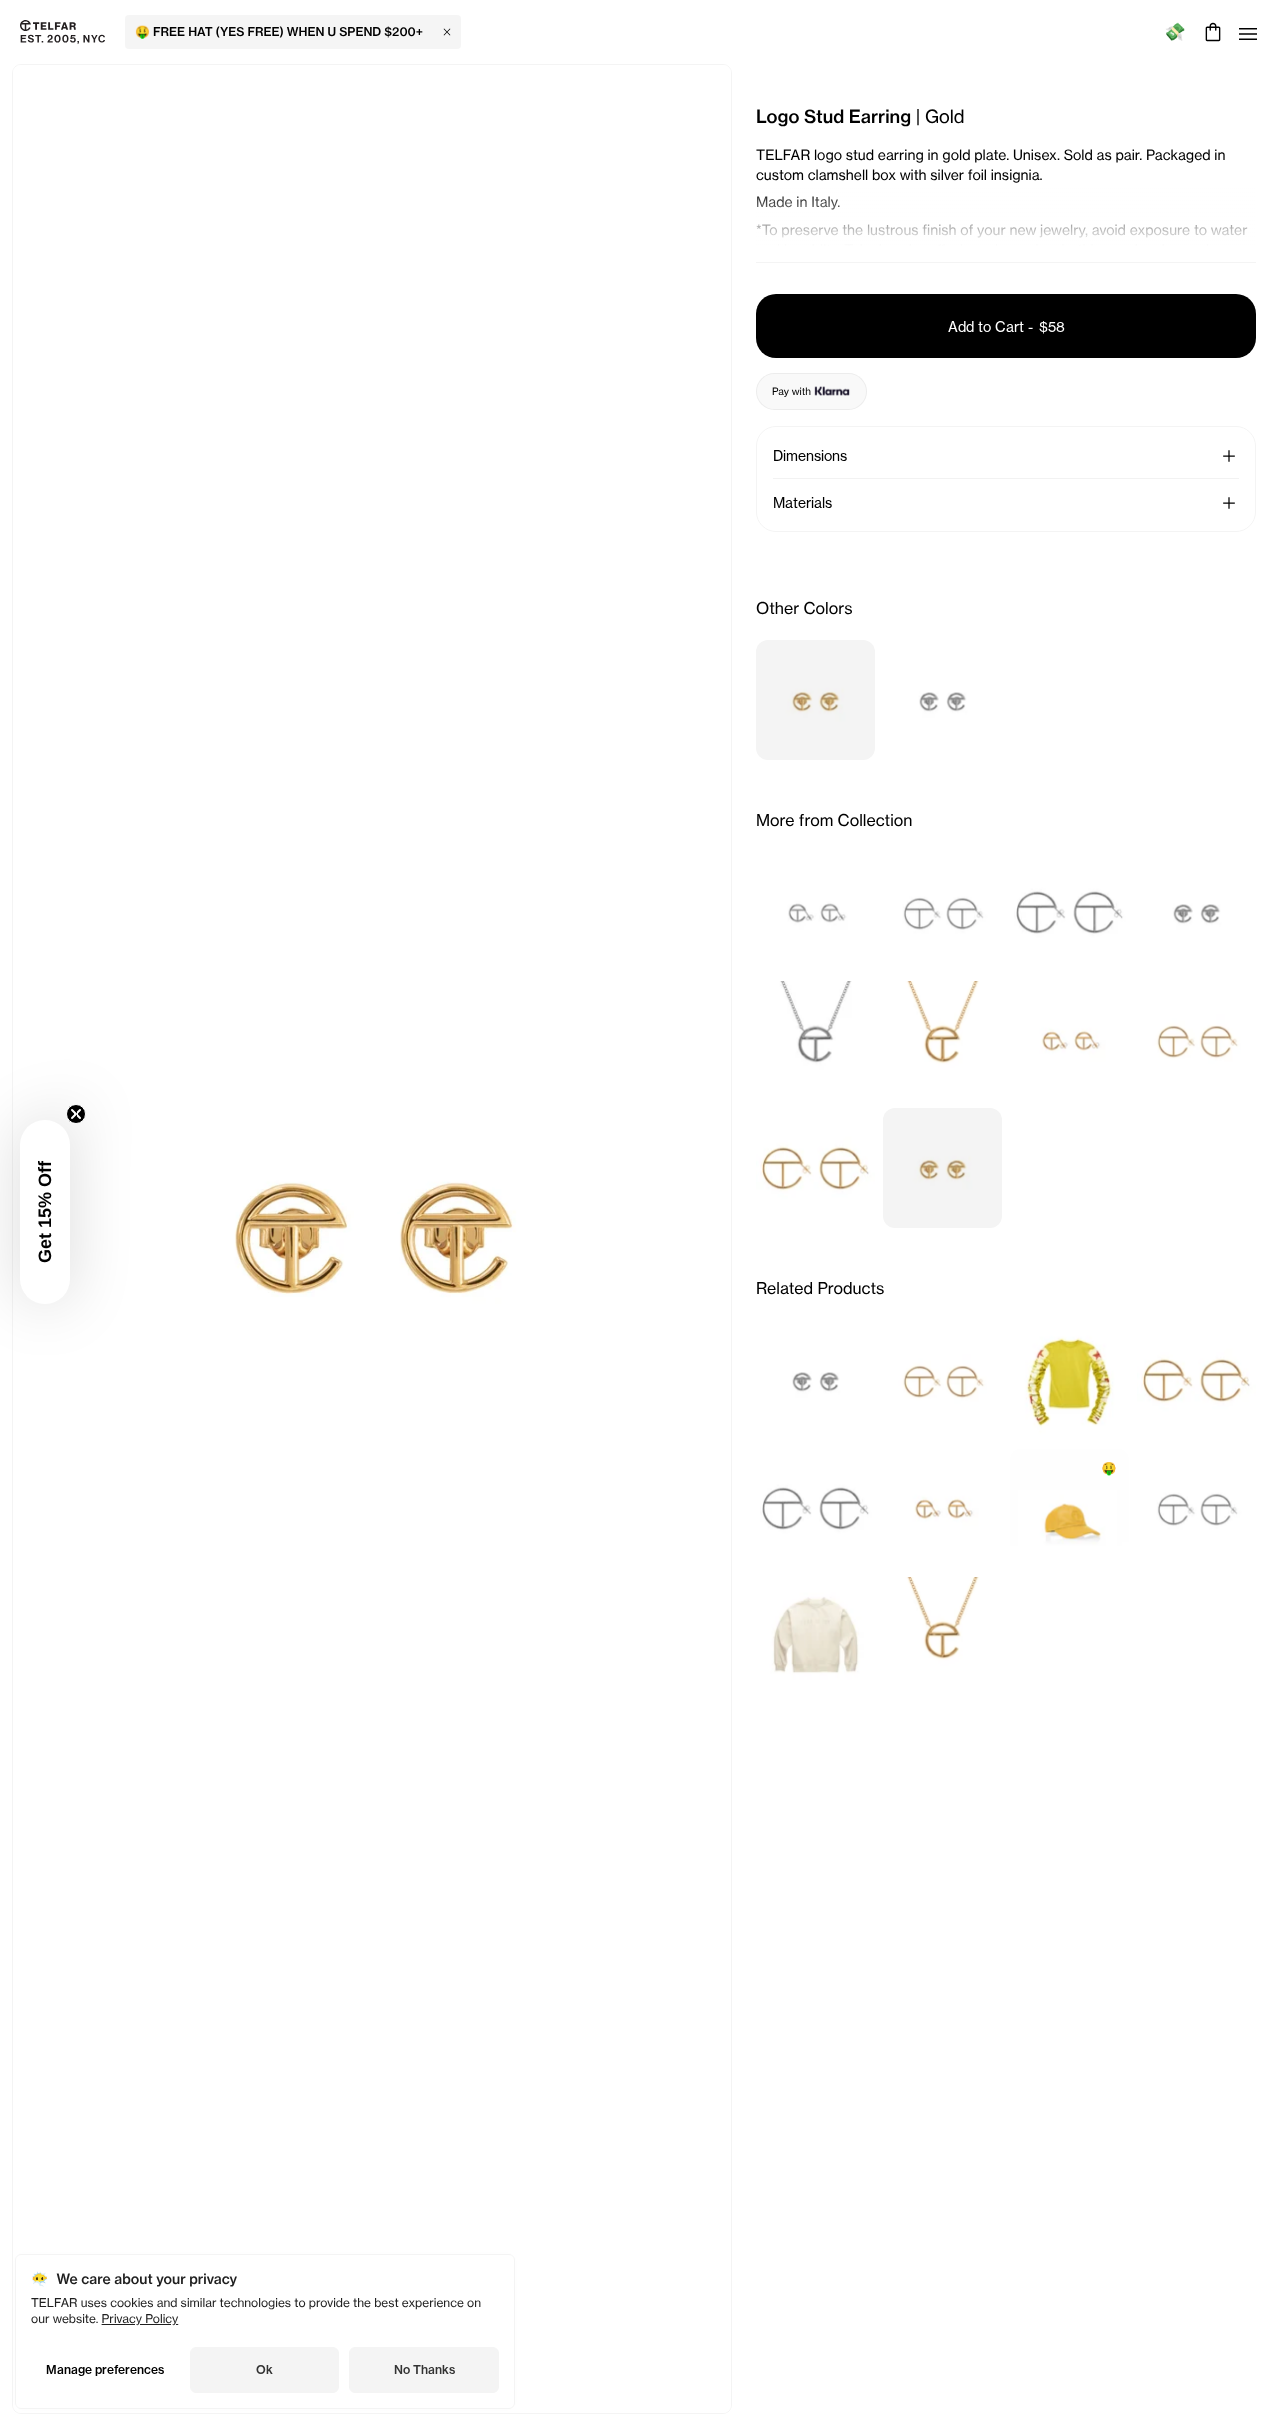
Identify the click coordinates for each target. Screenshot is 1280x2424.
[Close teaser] (76, 1114)
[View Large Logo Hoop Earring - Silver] (1069, 912)
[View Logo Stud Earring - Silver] (942, 700)
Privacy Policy (140, 2318)
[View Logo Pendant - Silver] (815, 1040)
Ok (264, 2369)
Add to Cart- (1006, 326)
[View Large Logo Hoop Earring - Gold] (815, 1168)
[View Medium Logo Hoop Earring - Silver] (942, 912)
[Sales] (1174, 32)
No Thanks (424, 2369)
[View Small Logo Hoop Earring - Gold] (1069, 1040)
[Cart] (1210, 32)
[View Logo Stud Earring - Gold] (815, 700)
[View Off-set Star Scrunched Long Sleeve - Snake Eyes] (1069, 1380)
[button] (45, 1212)
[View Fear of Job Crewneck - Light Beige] (815, 1636)
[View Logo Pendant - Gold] (942, 1040)
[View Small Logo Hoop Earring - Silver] (815, 912)
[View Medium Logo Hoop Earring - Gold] (1196, 1040)
